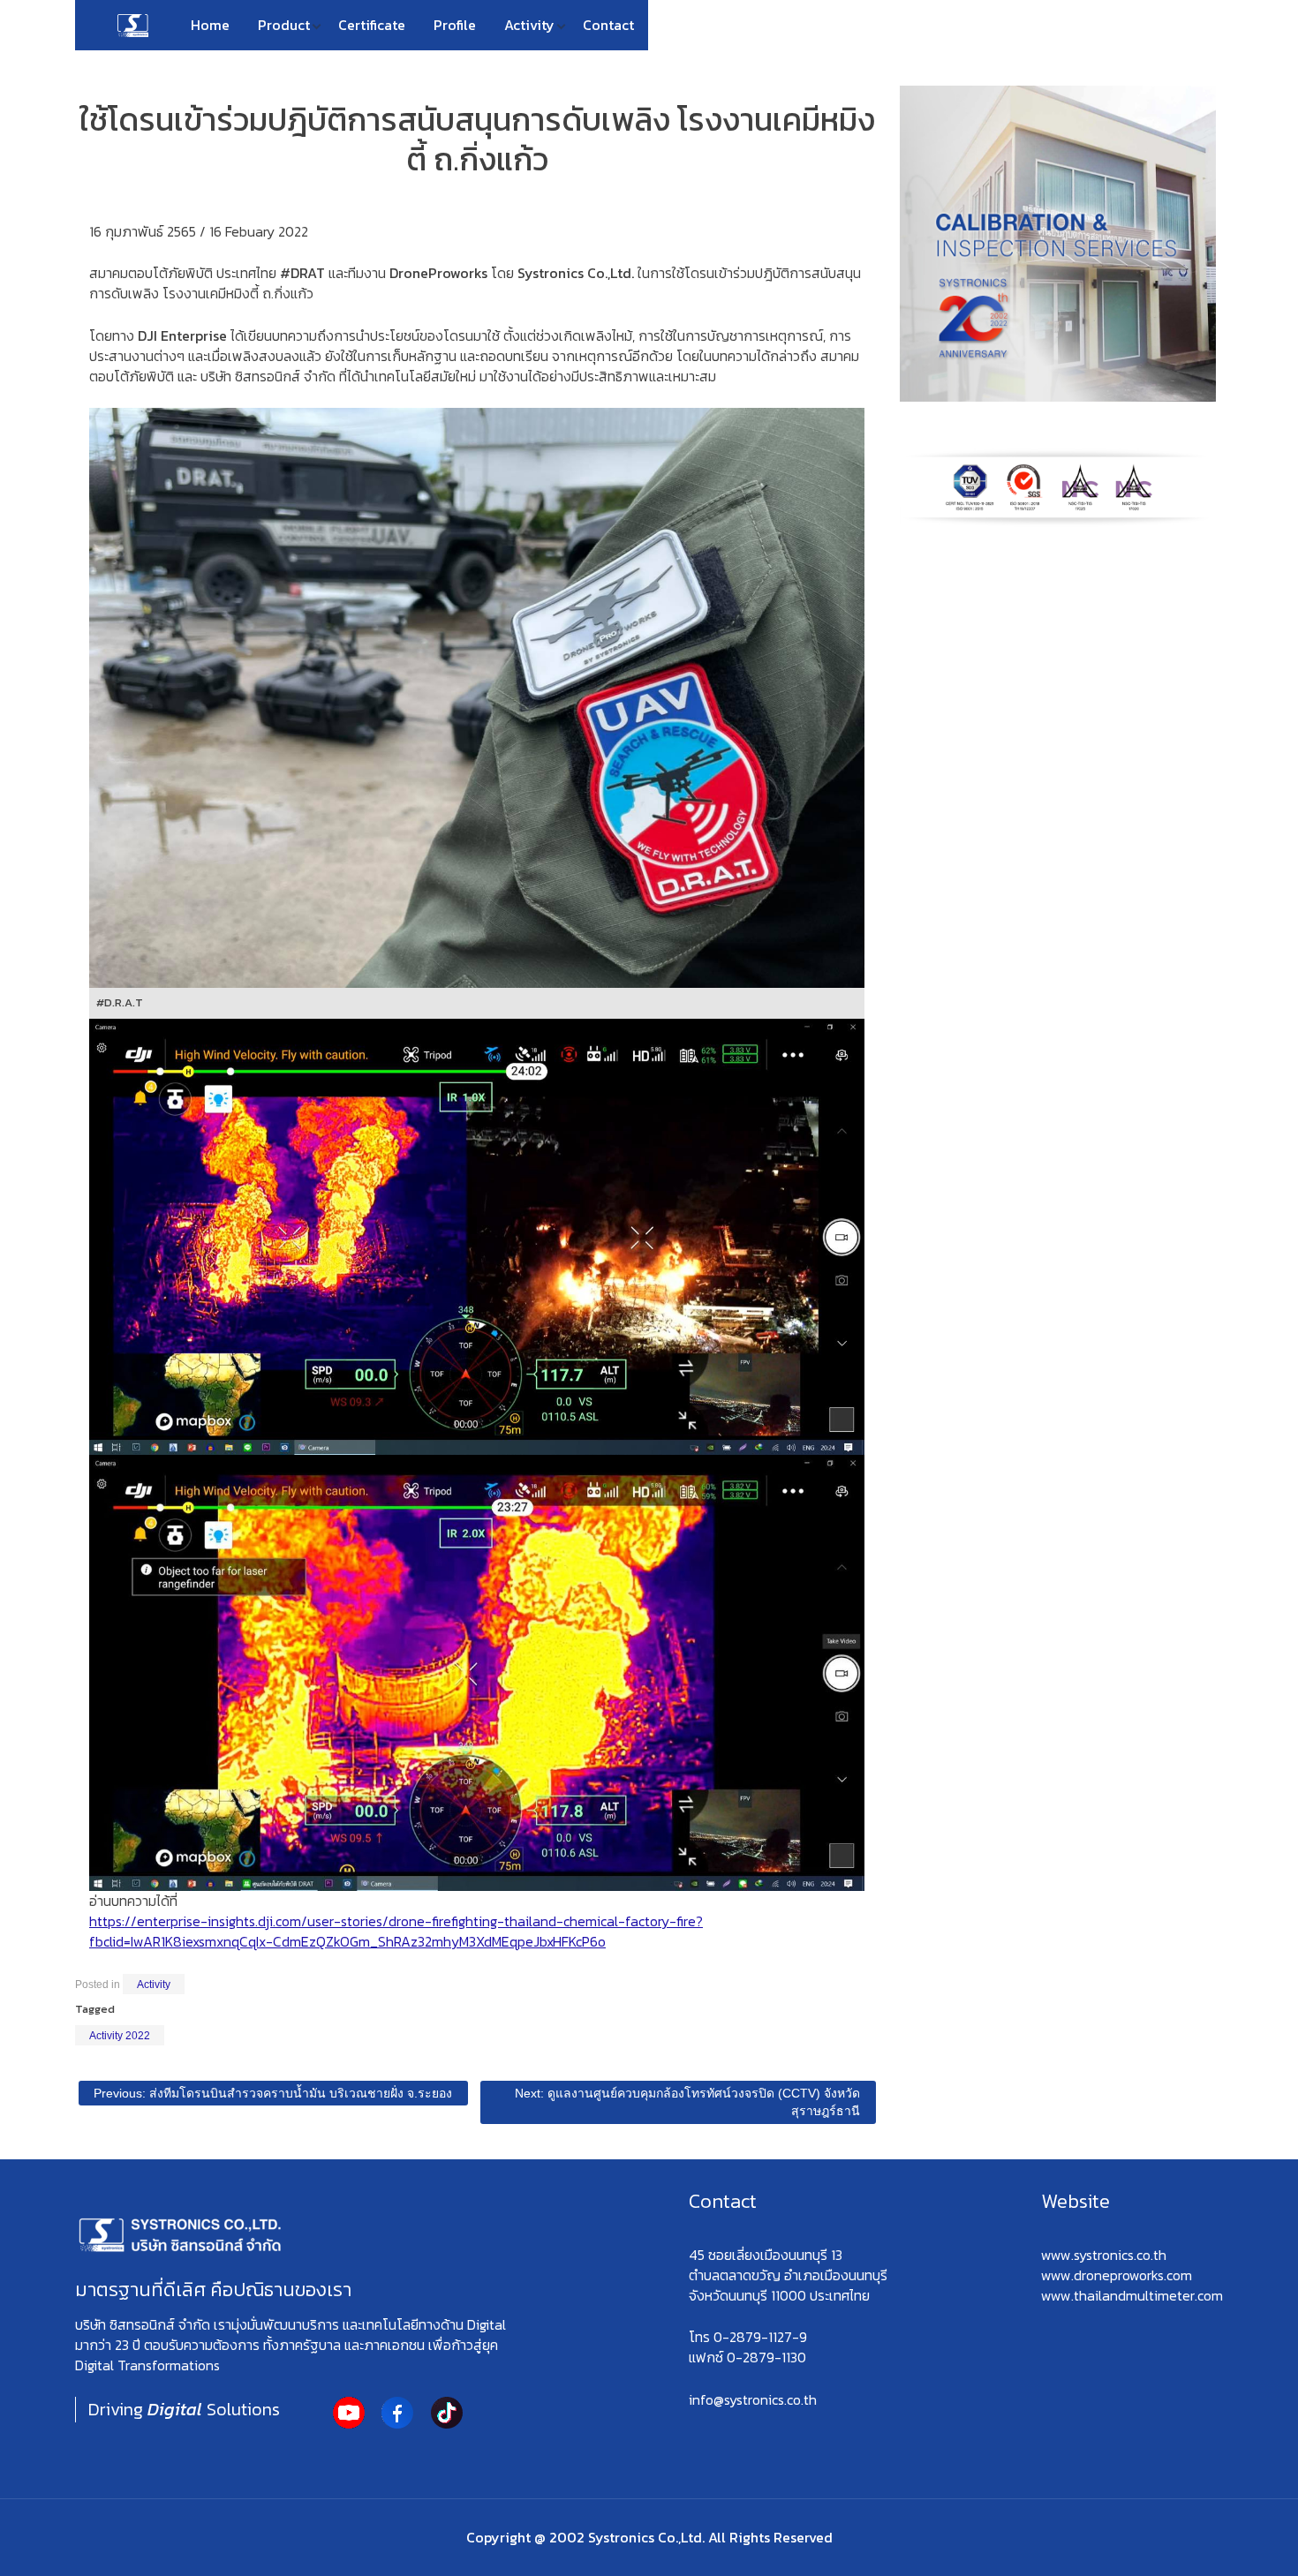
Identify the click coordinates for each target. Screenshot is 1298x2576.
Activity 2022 (120, 2036)
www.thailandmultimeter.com (1132, 2295)
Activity (529, 25)
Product (284, 25)
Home (210, 25)
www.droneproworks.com (1117, 2275)
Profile (455, 25)
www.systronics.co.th (1104, 2255)
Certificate (372, 25)
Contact (608, 25)
